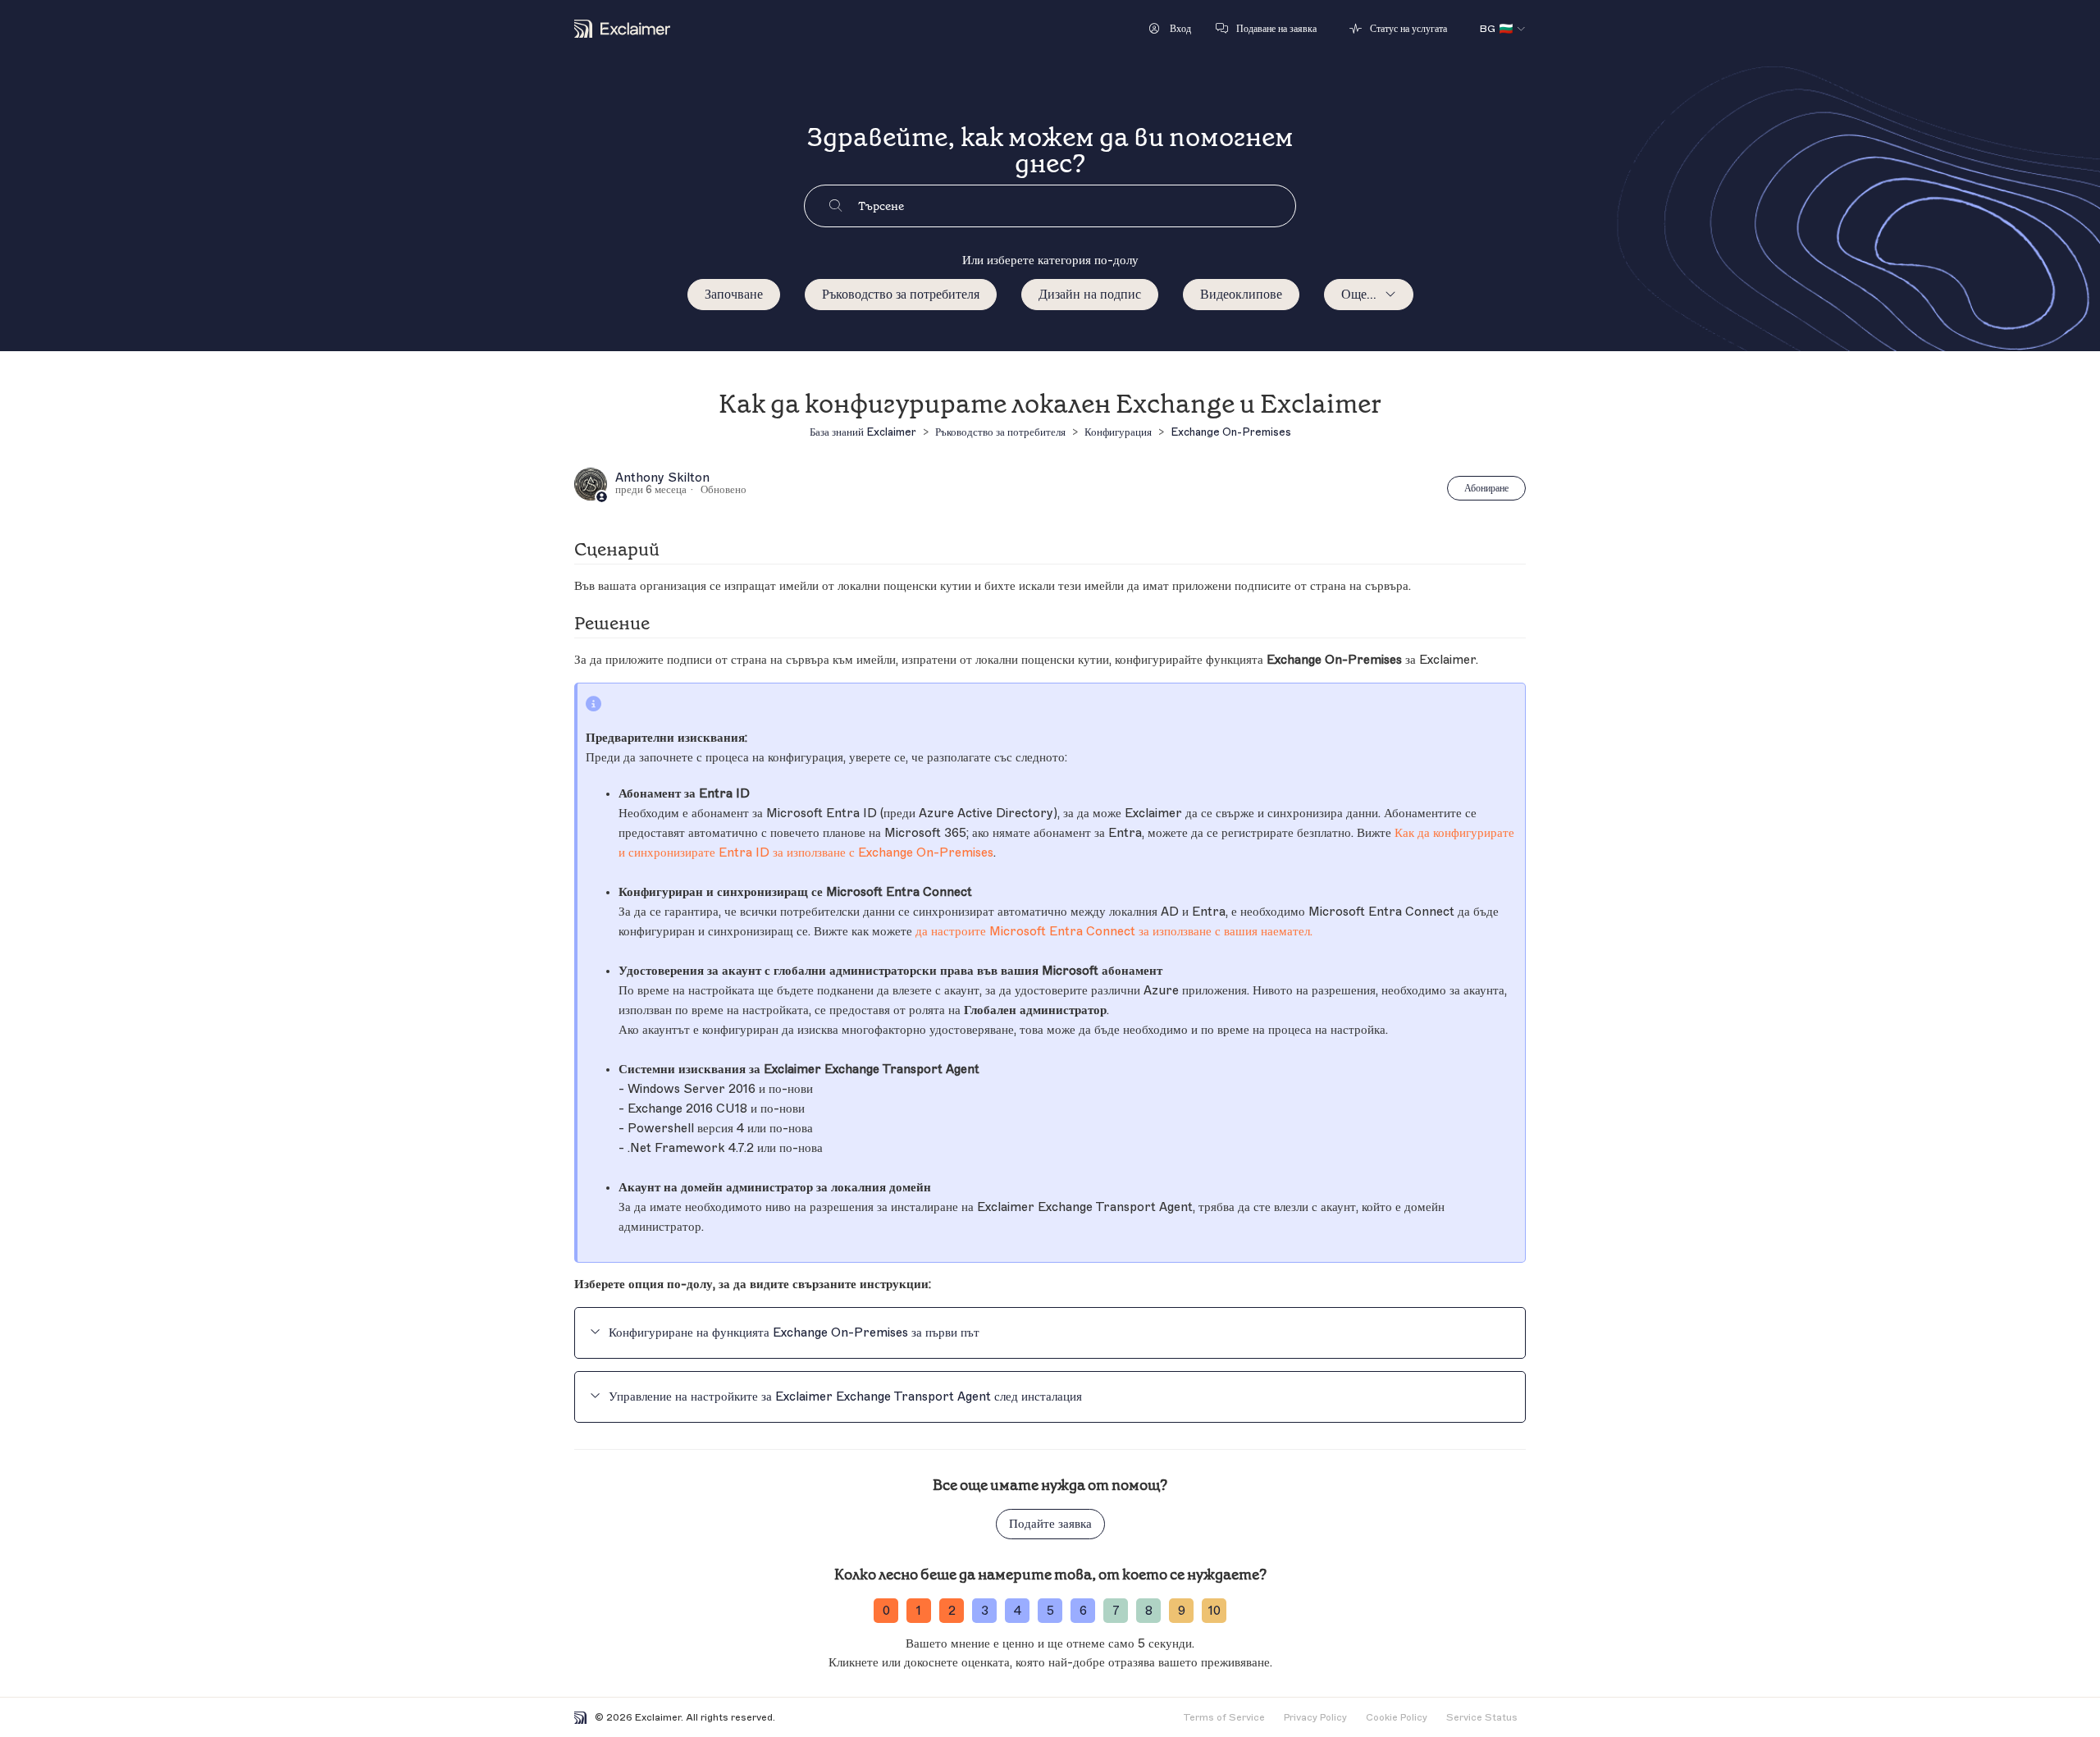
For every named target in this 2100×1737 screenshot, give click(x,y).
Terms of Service (1224, 1717)
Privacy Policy (1315, 1717)
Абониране (1486, 488)
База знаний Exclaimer (863, 432)
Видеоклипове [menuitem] (1241, 295)
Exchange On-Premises (1231, 432)
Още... (1359, 295)
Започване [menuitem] (734, 295)
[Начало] (622, 29)
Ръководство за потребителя (901, 295)
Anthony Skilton (662, 478)
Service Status (1482, 1717)
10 (1214, 1611)
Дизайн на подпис (1090, 295)
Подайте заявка (1050, 1524)
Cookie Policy (1397, 1717)
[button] (1170, 29)
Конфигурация (1118, 432)
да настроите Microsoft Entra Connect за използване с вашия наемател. (1114, 932)
